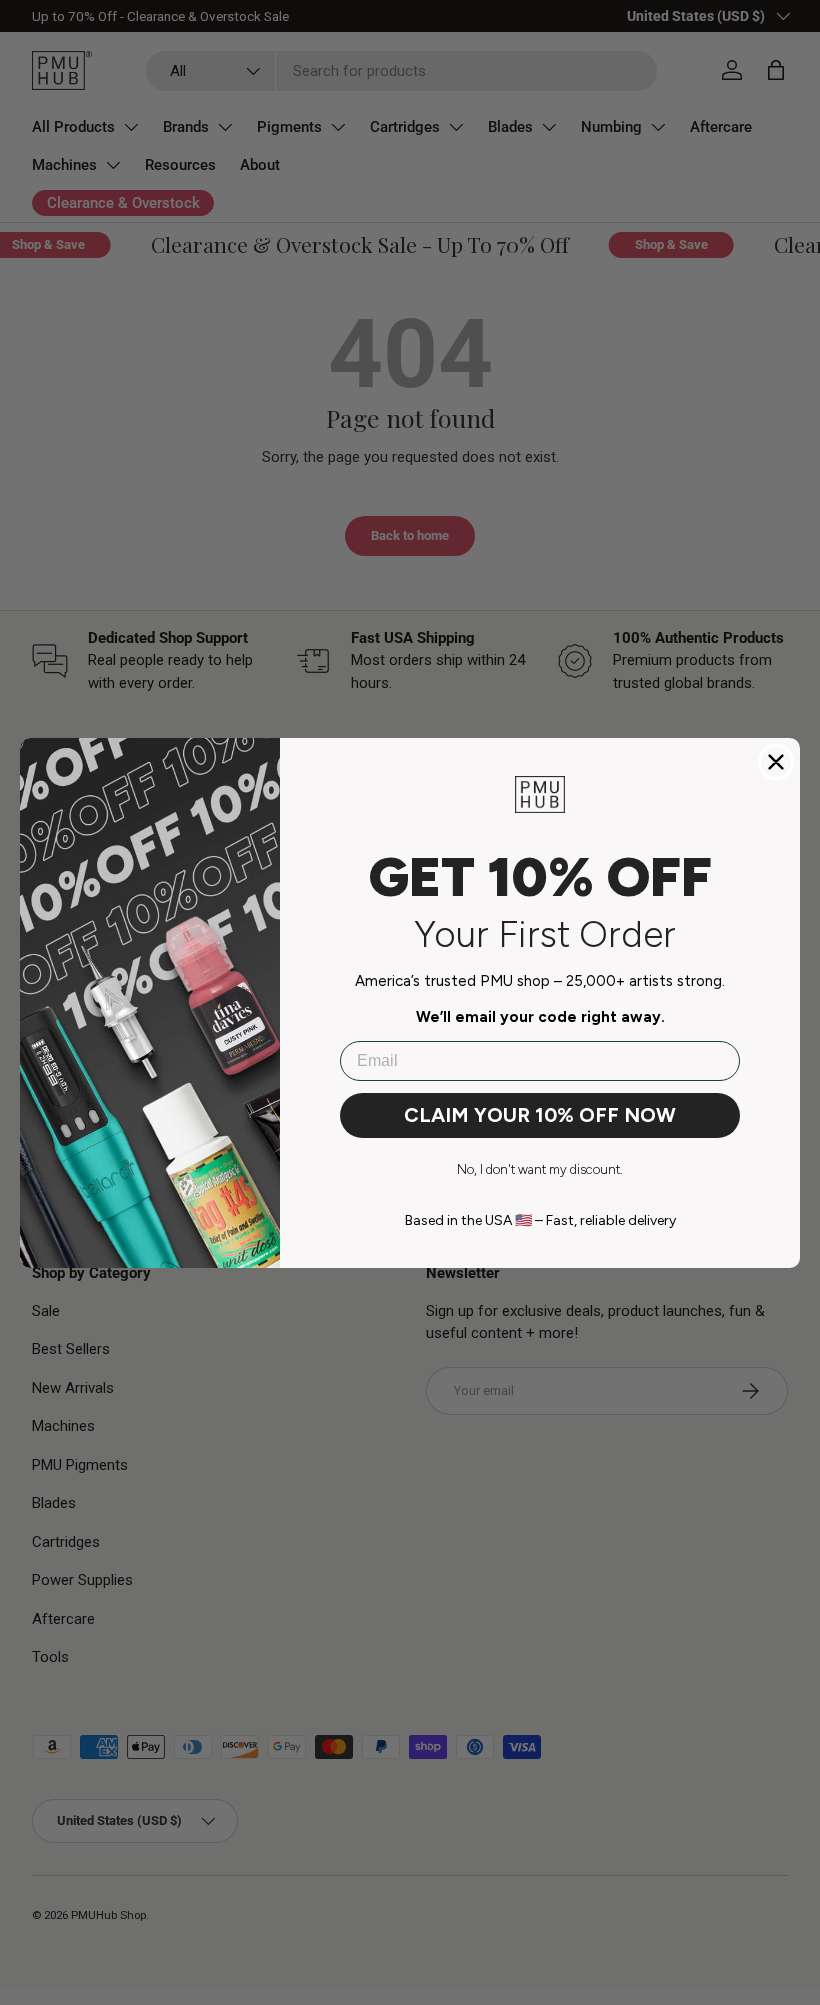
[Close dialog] (776, 762)
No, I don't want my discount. (540, 1169)
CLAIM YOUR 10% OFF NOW (540, 1115)
